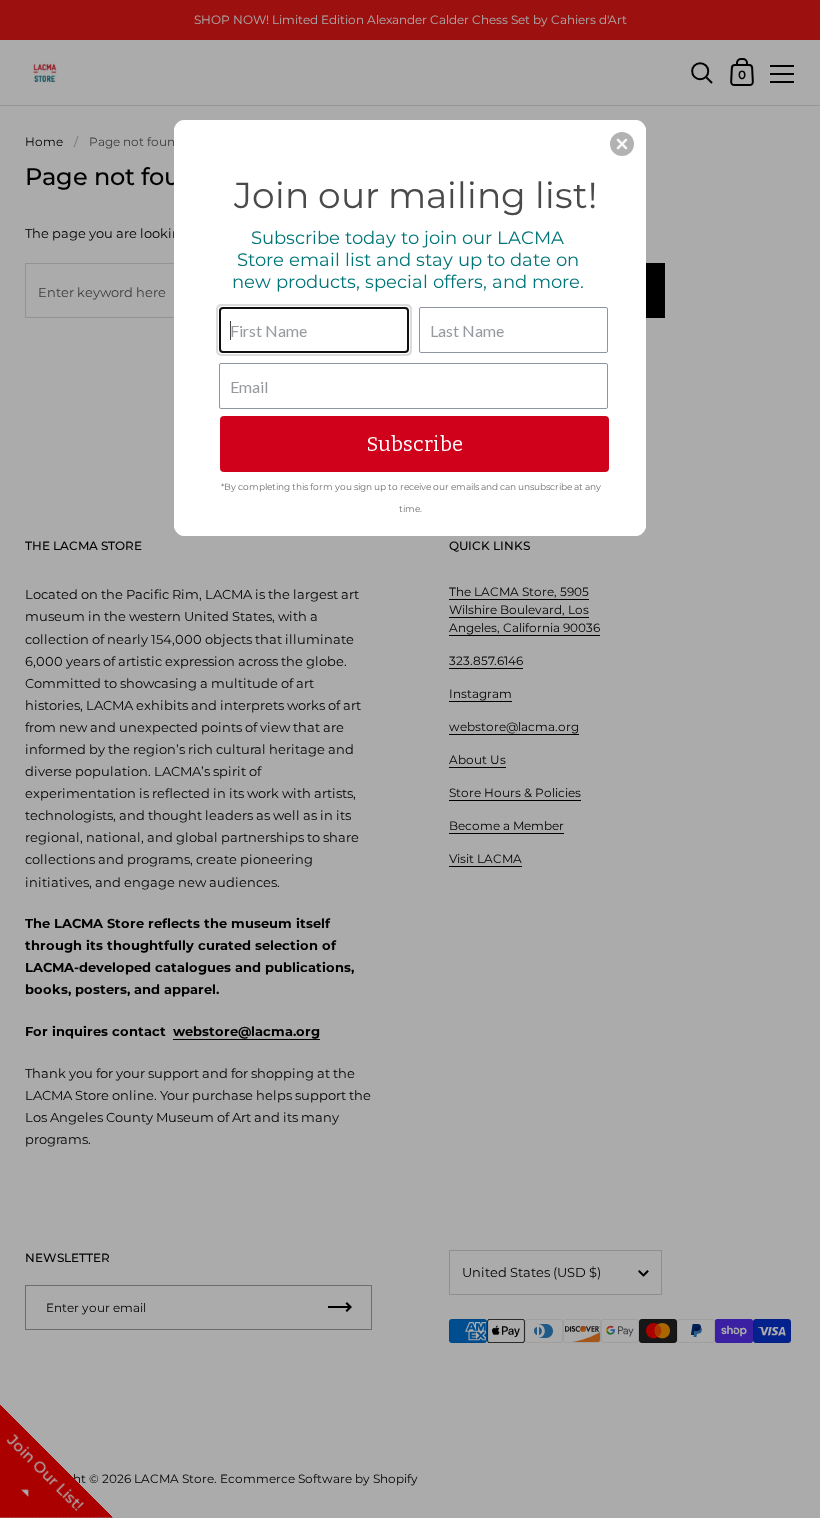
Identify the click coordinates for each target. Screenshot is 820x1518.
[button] (622, 144)
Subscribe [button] (415, 444)
